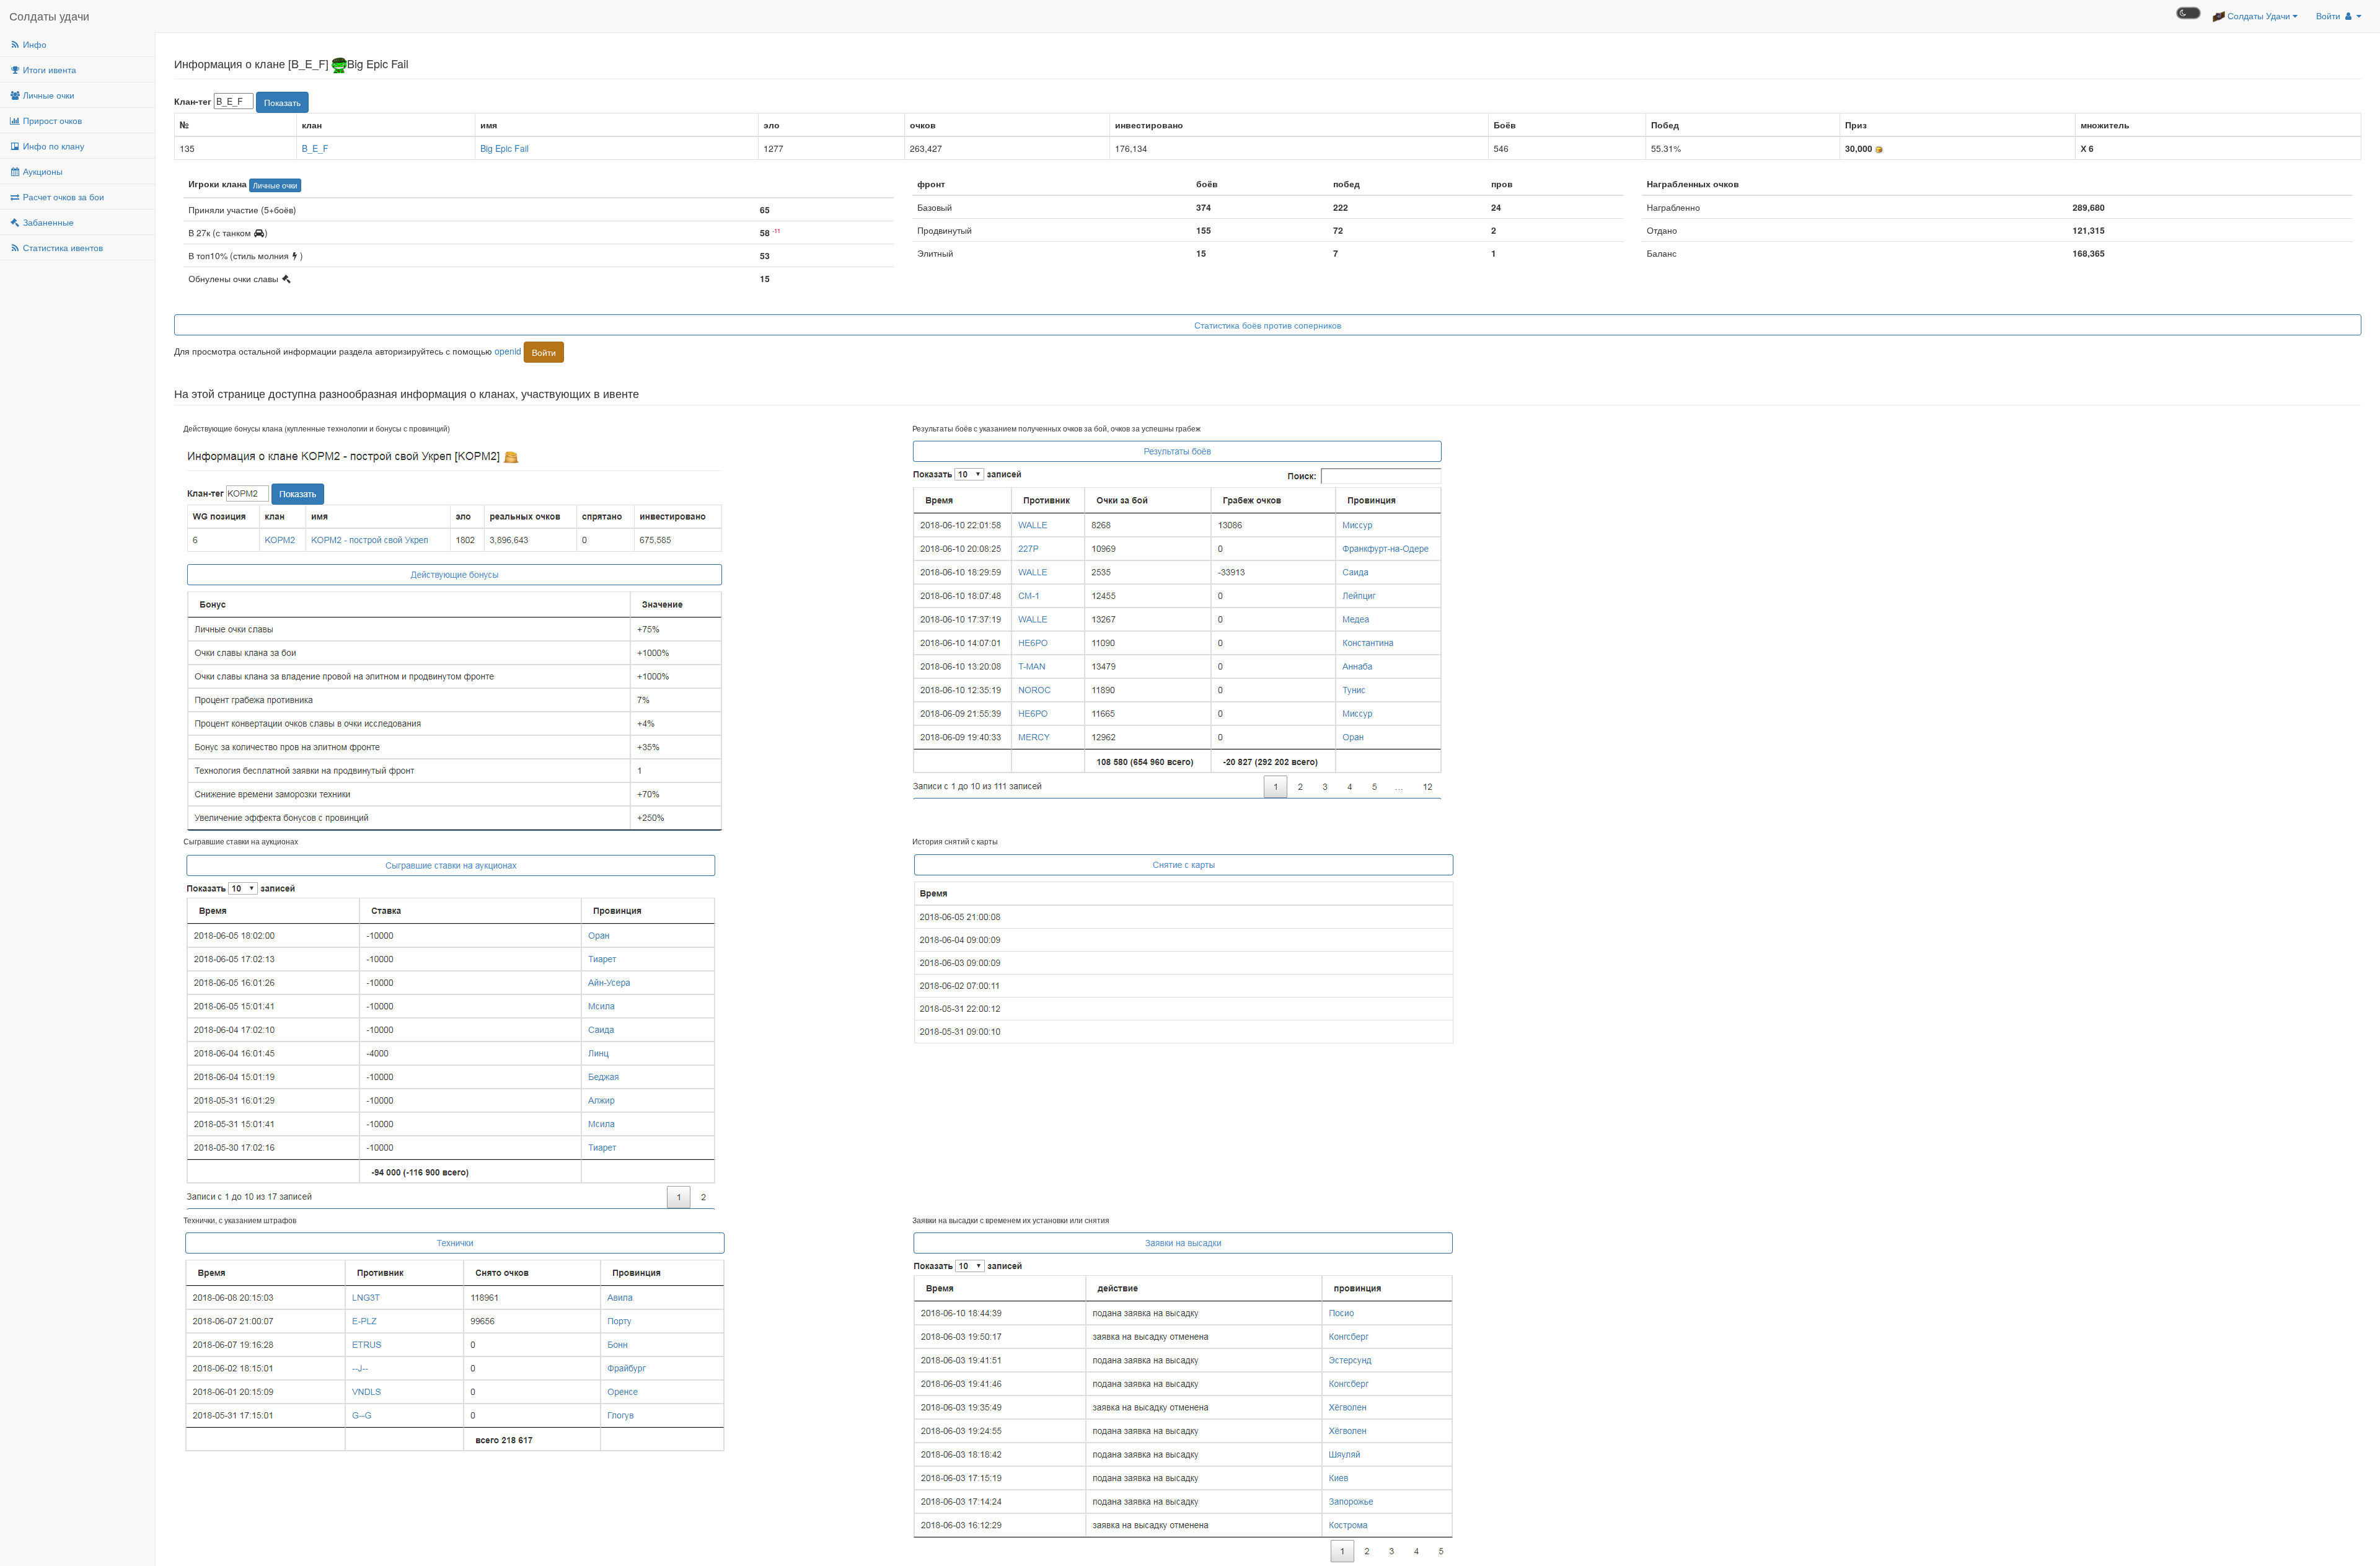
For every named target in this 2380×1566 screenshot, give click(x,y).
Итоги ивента (48, 69)
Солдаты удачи (49, 15)
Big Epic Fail (505, 148)
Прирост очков (51, 120)
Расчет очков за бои (62, 197)
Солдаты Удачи (2259, 15)
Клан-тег (193, 101)
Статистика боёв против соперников (1268, 325)
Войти (2329, 15)
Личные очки (47, 95)
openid (508, 350)
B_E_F (315, 148)
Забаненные (47, 222)
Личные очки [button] (275, 185)
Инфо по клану (52, 146)
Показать (282, 102)
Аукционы (42, 171)
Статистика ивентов (62, 247)
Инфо (33, 44)
